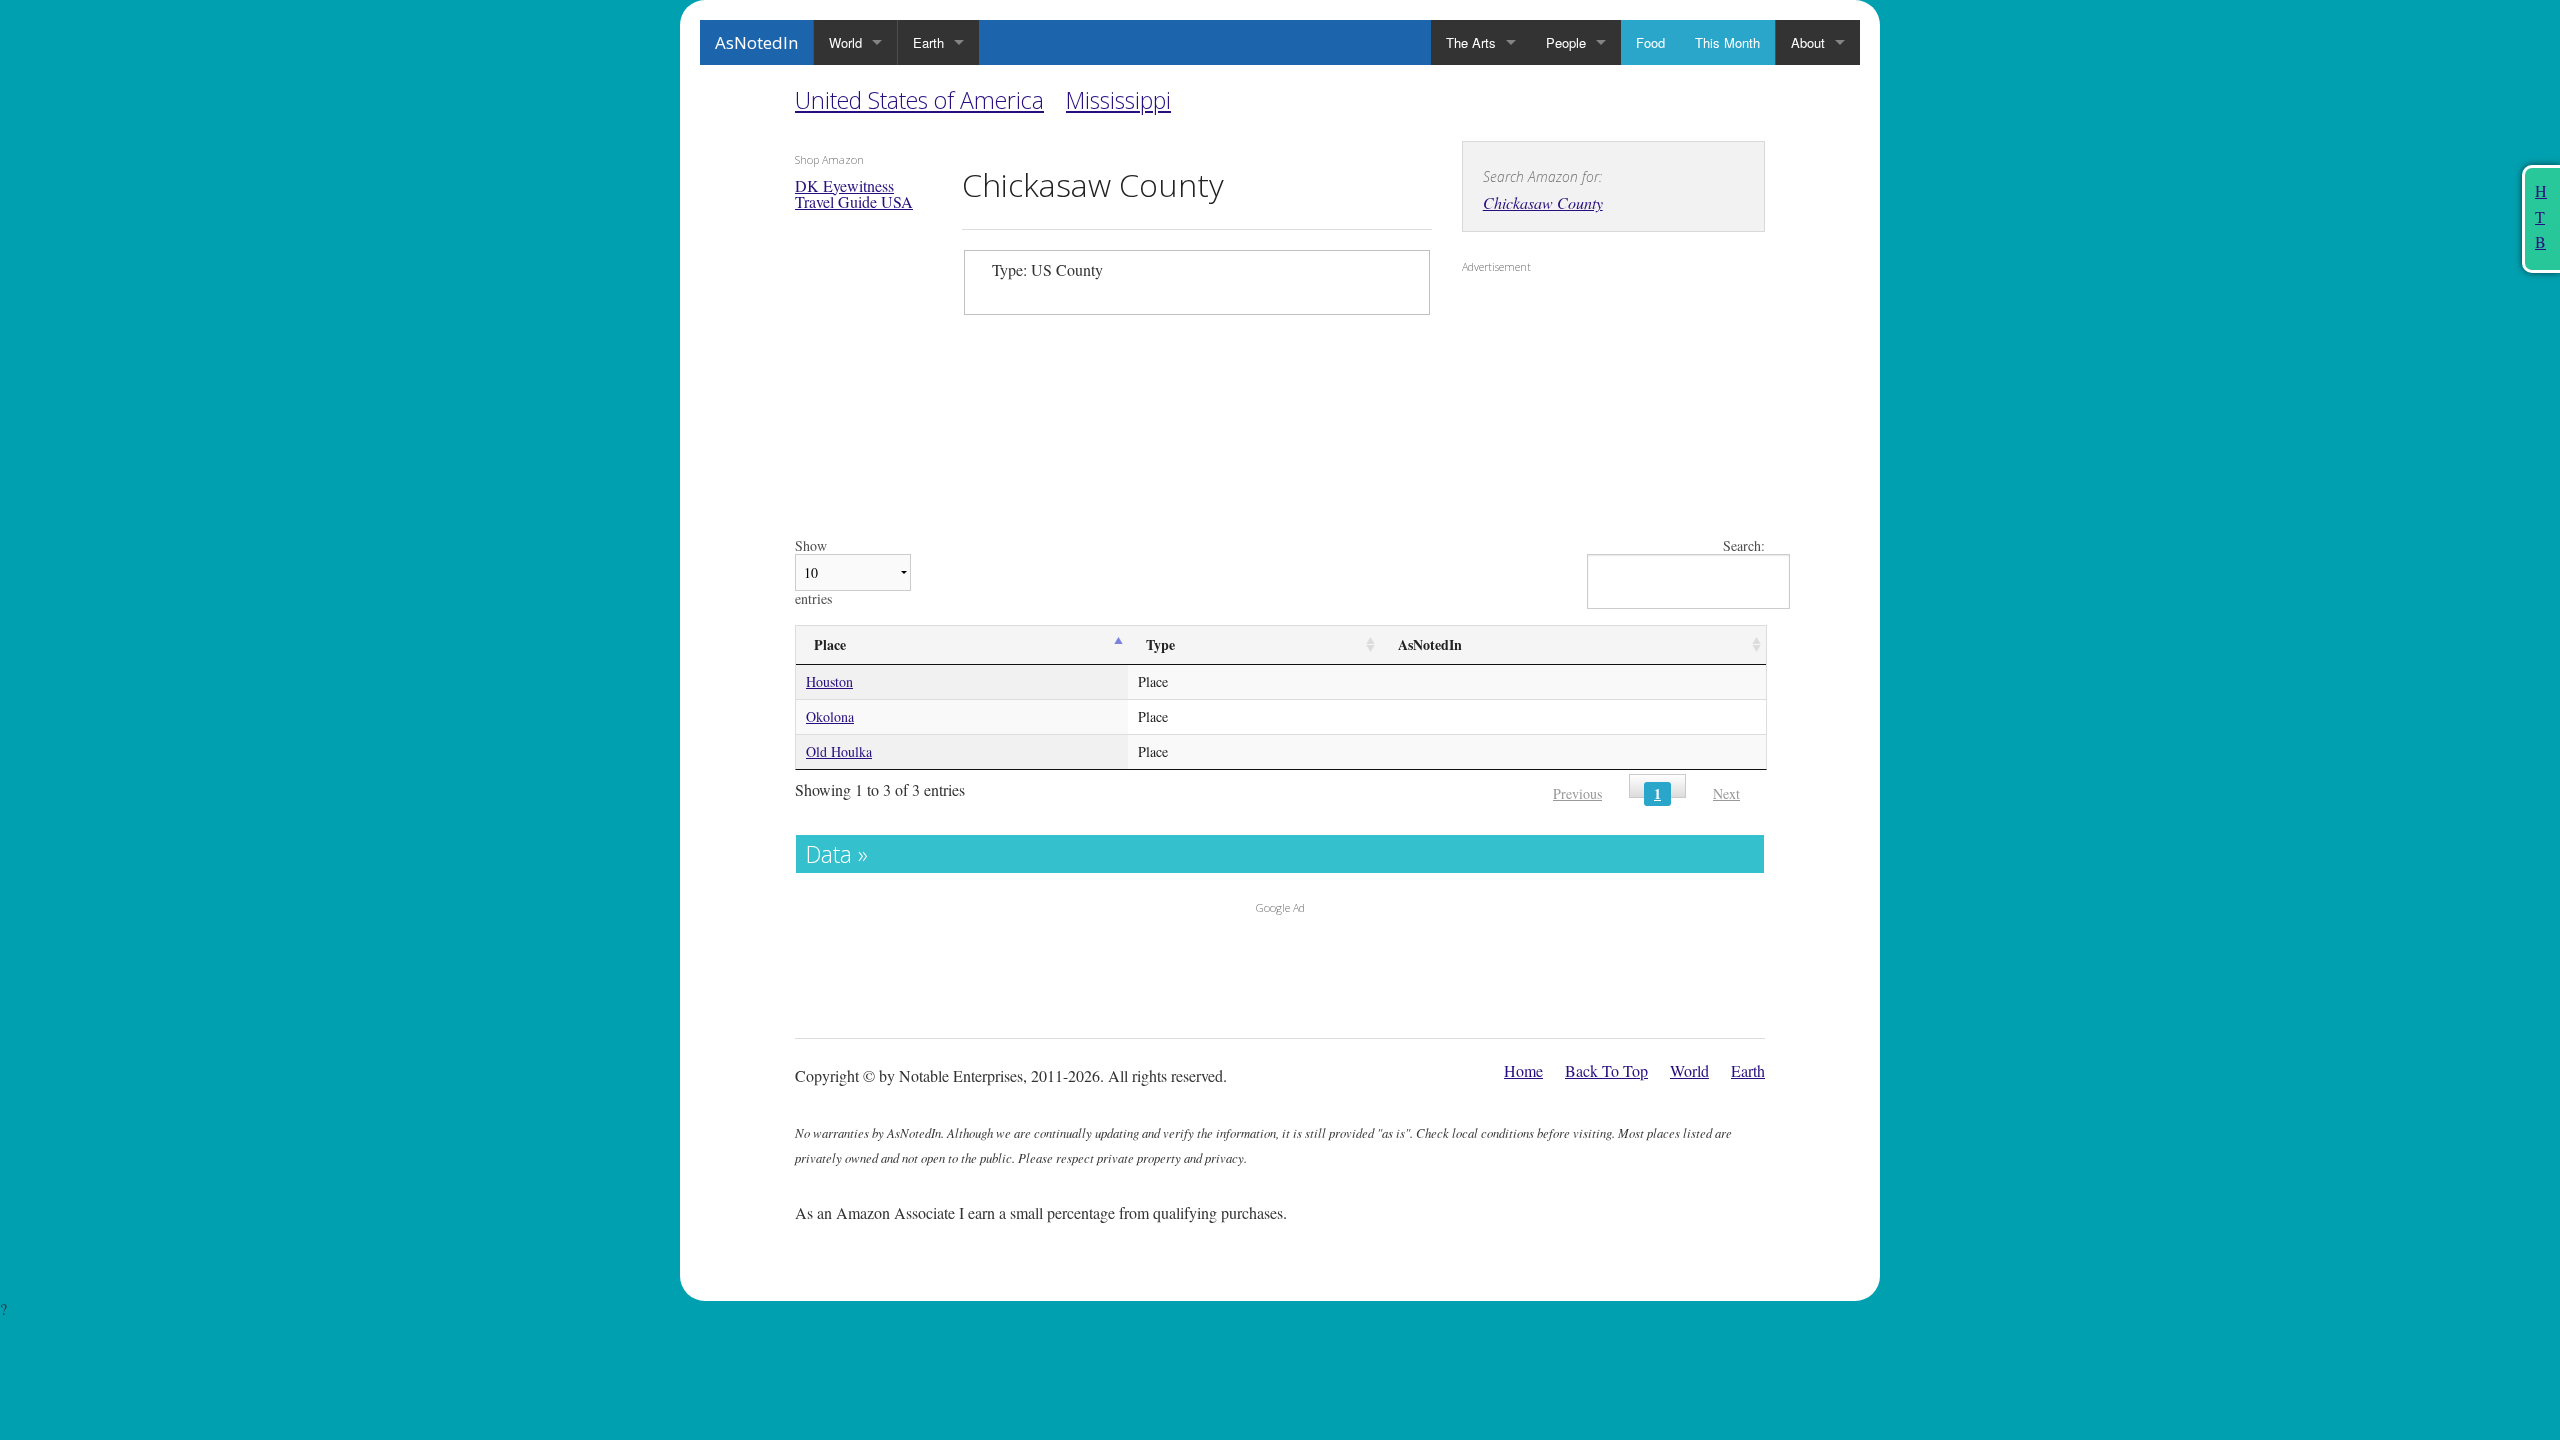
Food (1650, 42)
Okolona (830, 716)
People (1566, 42)
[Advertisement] (1587, 411)
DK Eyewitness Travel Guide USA (854, 193)
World (845, 42)
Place (830, 644)
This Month (1727, 42)
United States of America (919, 100)
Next (1726, 793)
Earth (928, 42)
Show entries (813, 572)
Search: (1744, 546)
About (1808, 42)
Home (1523, 1070)
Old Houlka (839, 751)
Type (1160, 644)
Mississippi (1118, 100)
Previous (1577, 793)
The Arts (1471, 42)
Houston (829, 681)
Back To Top (1606, 1070)
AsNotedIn (756, 42)
